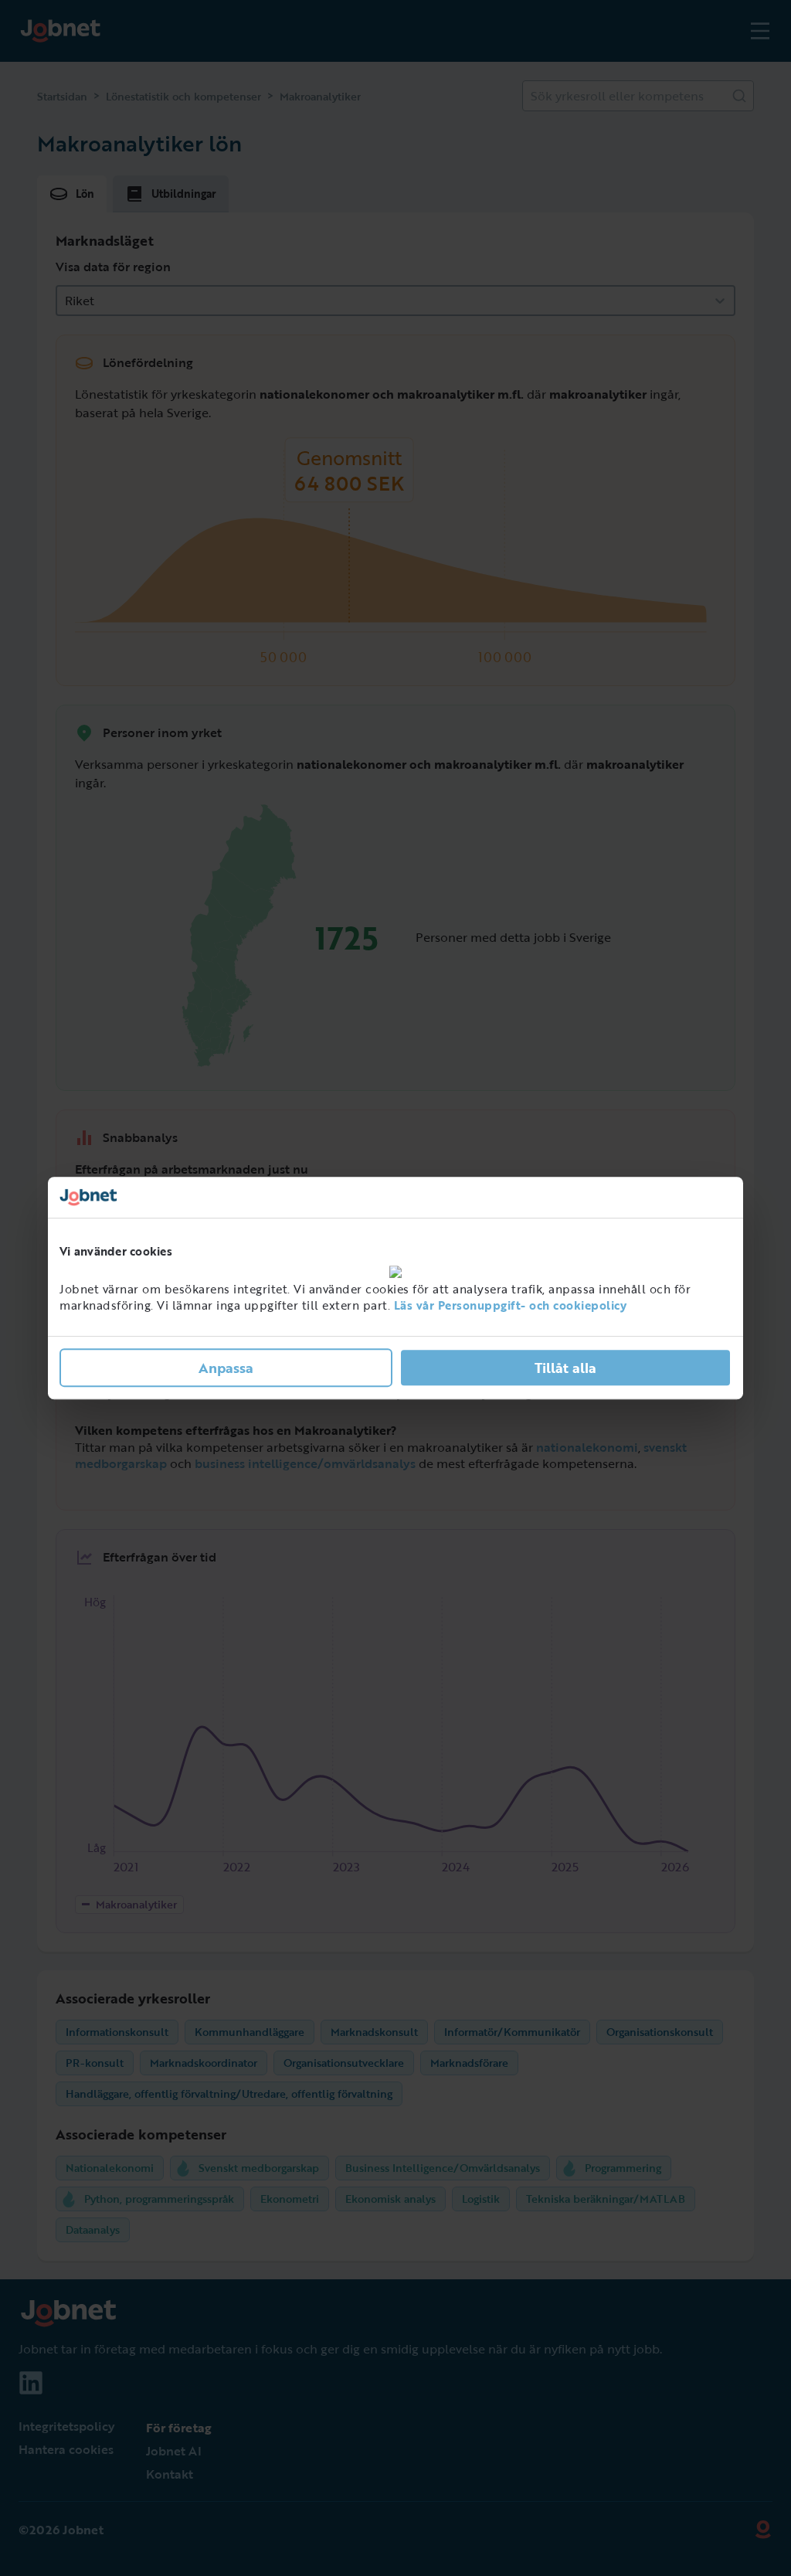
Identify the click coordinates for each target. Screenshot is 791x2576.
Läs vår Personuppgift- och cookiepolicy (511, 1305)
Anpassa (226, 1368)
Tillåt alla (565, 1368)
